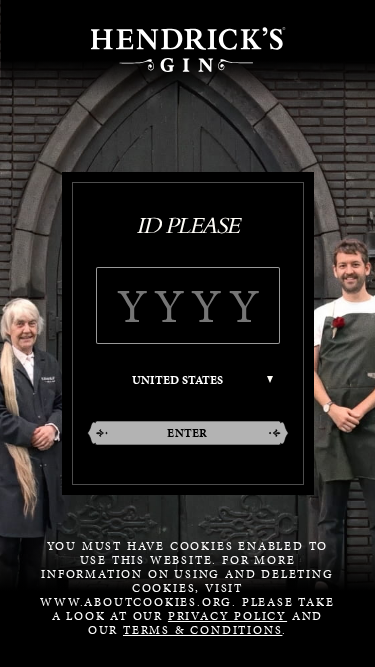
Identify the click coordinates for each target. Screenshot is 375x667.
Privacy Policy (227, 616)
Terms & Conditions (202, 630)
